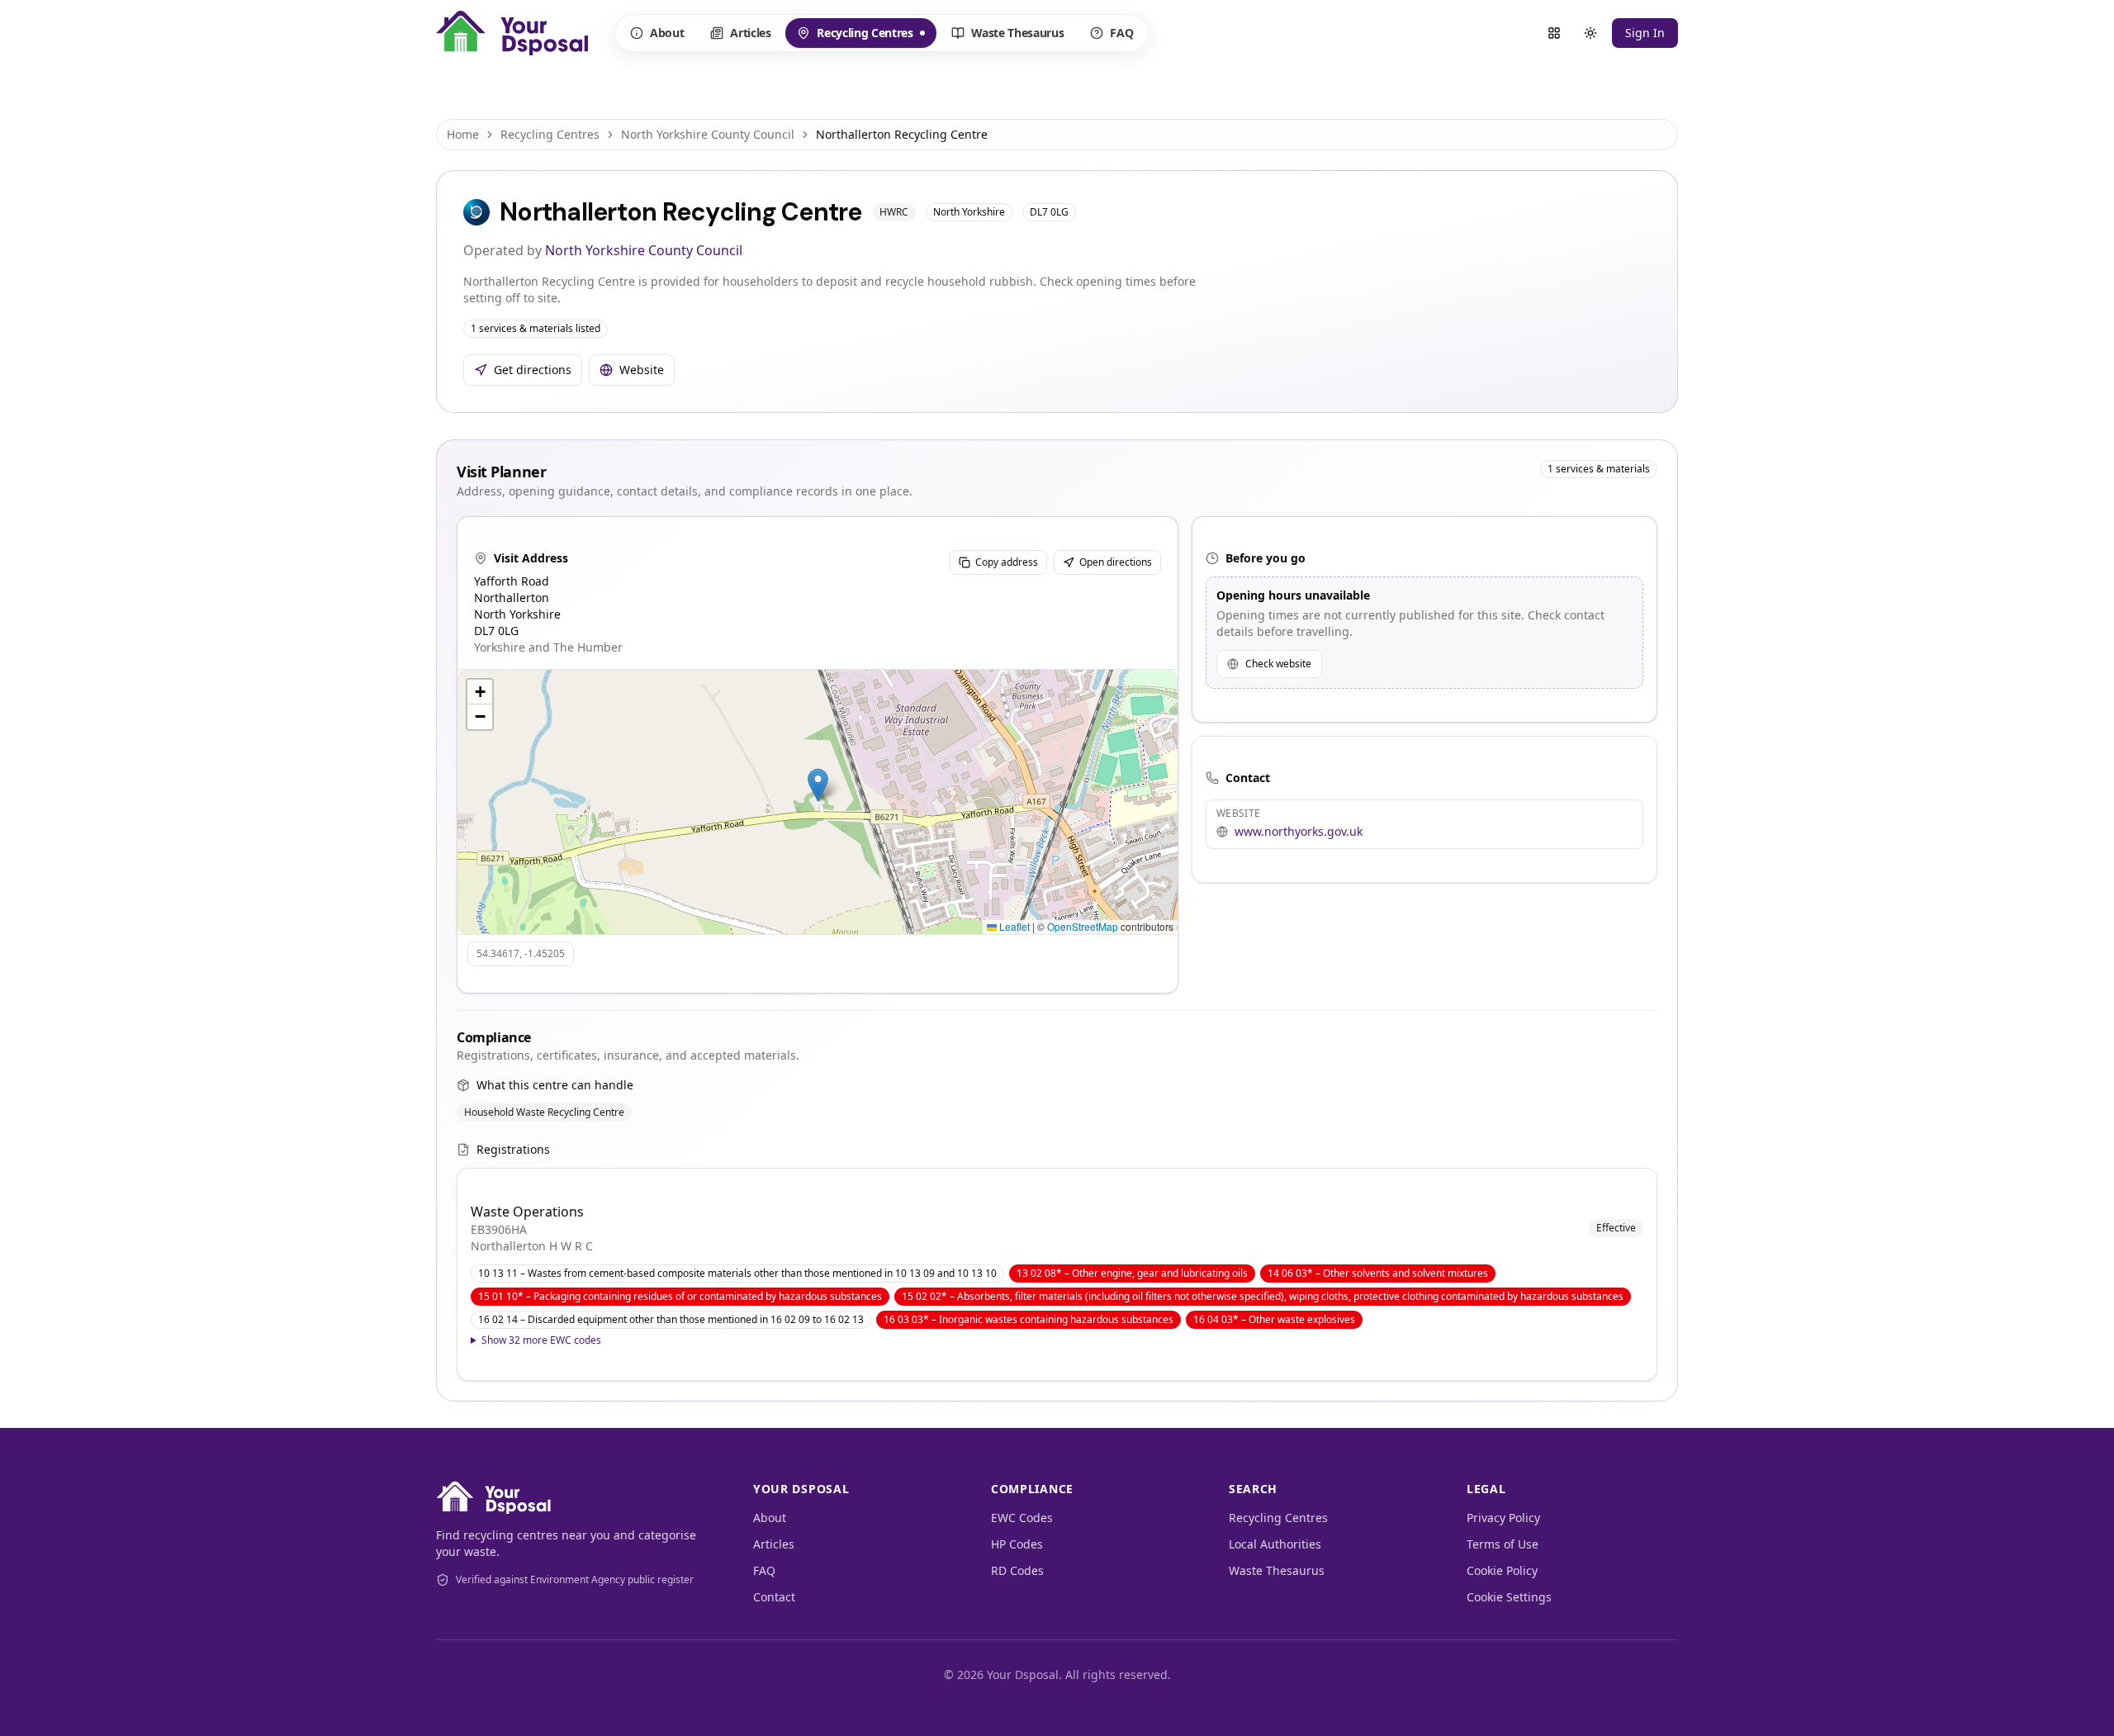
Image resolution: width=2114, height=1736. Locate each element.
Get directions (533, 370)
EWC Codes (1022, 1518)
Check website (1278, 664)
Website (642, 370)
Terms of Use (1503, 1544)
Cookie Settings (1509, 1597)
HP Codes (1017, 1544)
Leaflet (1013, 926)
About (667, 33)
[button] (818, 785)
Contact (774, 1597)
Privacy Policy (1503, 1518)
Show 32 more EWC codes (541, 1340)
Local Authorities (1275, 1544)
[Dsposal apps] (1554, 33)
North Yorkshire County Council (708, 134)
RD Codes (1017, 1570)
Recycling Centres (854, 36)
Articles (750, 33)
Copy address (1007, 562)
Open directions (1116, 562)
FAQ (1121, 33)
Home (463, 134)
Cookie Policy (1502, 1570)
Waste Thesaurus (1018, 33)
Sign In (1645, 33)
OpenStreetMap (1083, 926)
